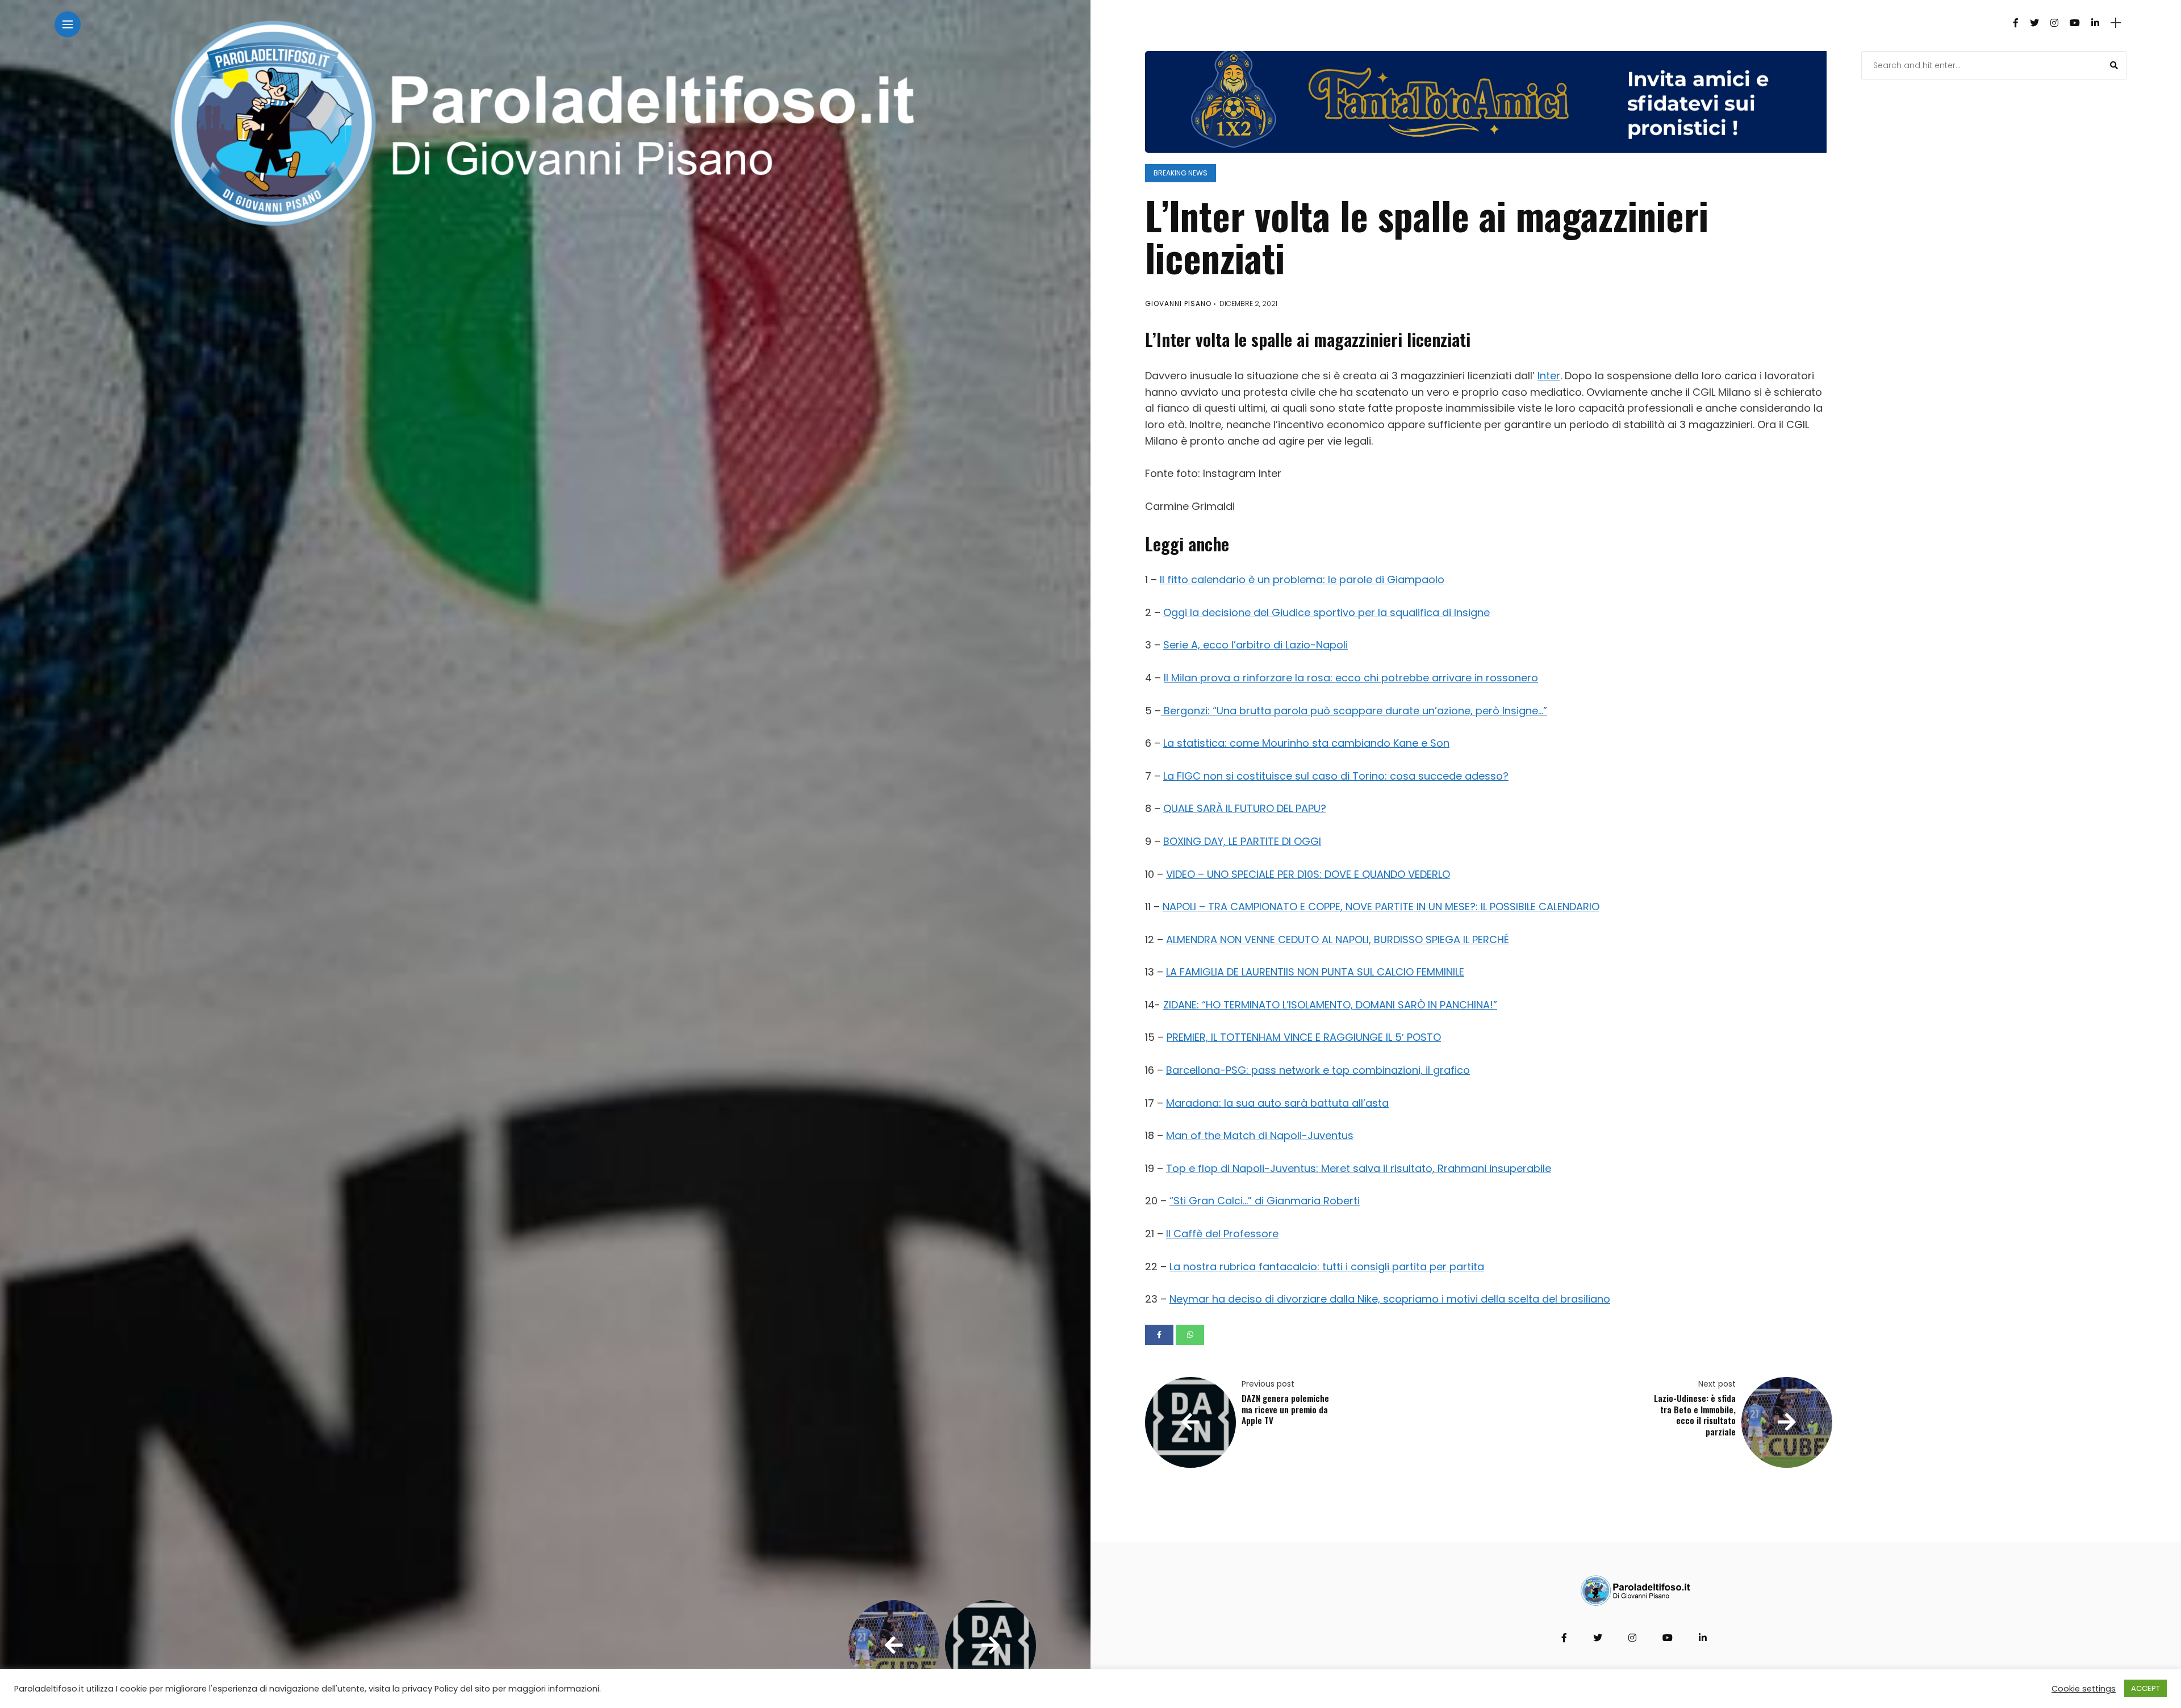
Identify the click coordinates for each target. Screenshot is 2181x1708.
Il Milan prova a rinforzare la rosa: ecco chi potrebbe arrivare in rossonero (1351, 678)
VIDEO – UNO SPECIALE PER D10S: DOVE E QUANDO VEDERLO (1308, 874)
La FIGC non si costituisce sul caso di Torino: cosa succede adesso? (1336, 776)
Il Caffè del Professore (1222, 1234)
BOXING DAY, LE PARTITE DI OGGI (1242, 841)
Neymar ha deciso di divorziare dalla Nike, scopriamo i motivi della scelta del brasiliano (1390, 1299)
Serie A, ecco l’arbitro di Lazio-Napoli (1255, 645)
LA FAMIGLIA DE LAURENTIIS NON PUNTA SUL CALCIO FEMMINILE (1315, 972)
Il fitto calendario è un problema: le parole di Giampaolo (1302, 579)
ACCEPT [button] (2146, 1688)
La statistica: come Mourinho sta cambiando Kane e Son (1306, 743)
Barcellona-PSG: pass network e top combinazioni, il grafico (1318, 1070)
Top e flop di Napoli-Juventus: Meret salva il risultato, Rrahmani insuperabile (1359, 1168)
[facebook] (1159, 1335)
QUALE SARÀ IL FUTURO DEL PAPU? (1245, 808)
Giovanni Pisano (1178, 303)
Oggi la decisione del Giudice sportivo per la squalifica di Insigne (1326, 612)
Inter (1549, 376)
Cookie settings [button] (2084, 1689)
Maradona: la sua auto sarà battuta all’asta (1277, 1103)
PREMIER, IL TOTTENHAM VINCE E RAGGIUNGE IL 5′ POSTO (1304, 1037)
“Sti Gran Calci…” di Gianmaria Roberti (1265, 1201)
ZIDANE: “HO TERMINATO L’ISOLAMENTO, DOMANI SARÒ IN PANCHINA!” (1330, 1005)
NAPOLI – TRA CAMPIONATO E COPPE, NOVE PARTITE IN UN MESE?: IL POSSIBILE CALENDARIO (1381, 907)
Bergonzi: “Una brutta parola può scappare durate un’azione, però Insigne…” (1354, 711)
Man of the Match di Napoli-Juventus (1260, 1135)
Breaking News (1181, 173)
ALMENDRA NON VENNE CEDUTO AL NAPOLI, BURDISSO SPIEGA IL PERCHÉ (1338, 939)
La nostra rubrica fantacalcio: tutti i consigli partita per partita (1327, 1267)
